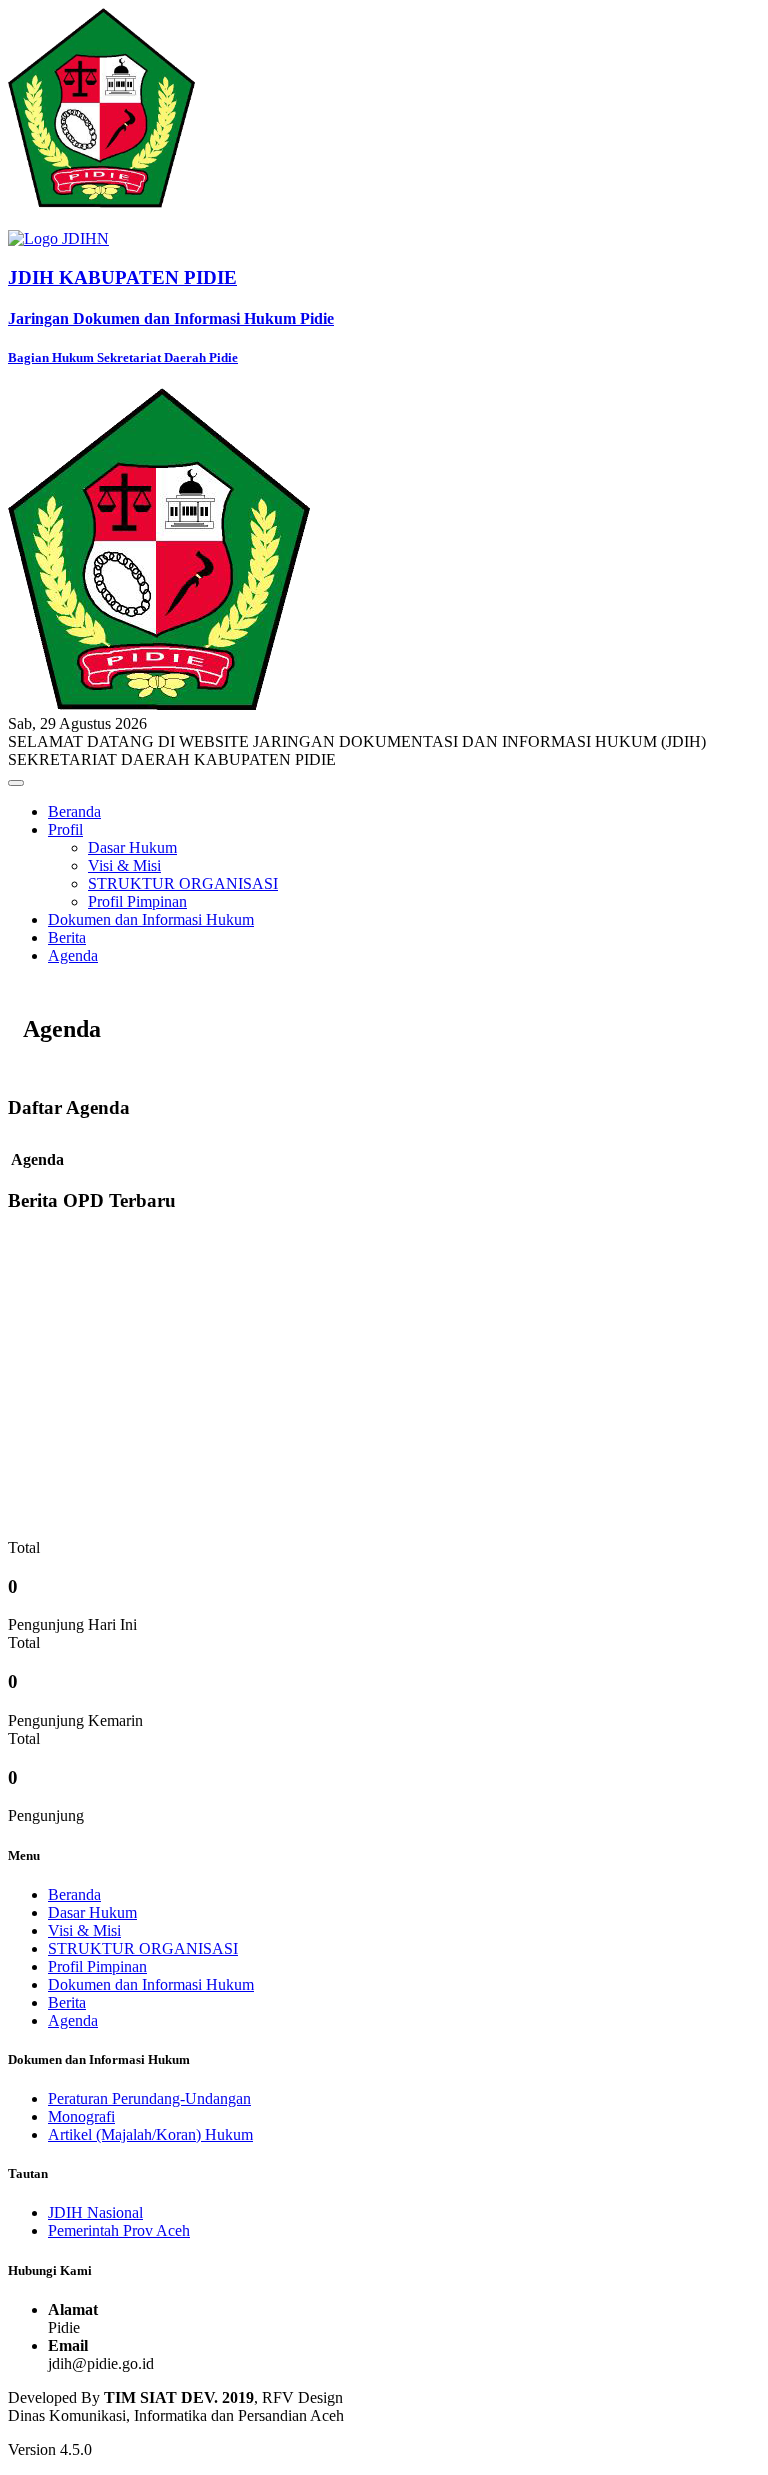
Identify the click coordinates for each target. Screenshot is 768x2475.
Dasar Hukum (132, 847)
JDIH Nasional (95, 2212)
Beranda (74, 811)
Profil (65, 829)
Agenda (73, 955)
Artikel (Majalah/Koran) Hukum (150, 2134)
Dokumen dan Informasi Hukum (151, 919)
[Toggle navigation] (16, 783)
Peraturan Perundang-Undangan (149, 2098)
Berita (67, 937)
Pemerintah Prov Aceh (119, 2230)
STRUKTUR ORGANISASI (183, 883)
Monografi (81, 2116)
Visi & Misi (124, 865)
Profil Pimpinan (137, 901)
